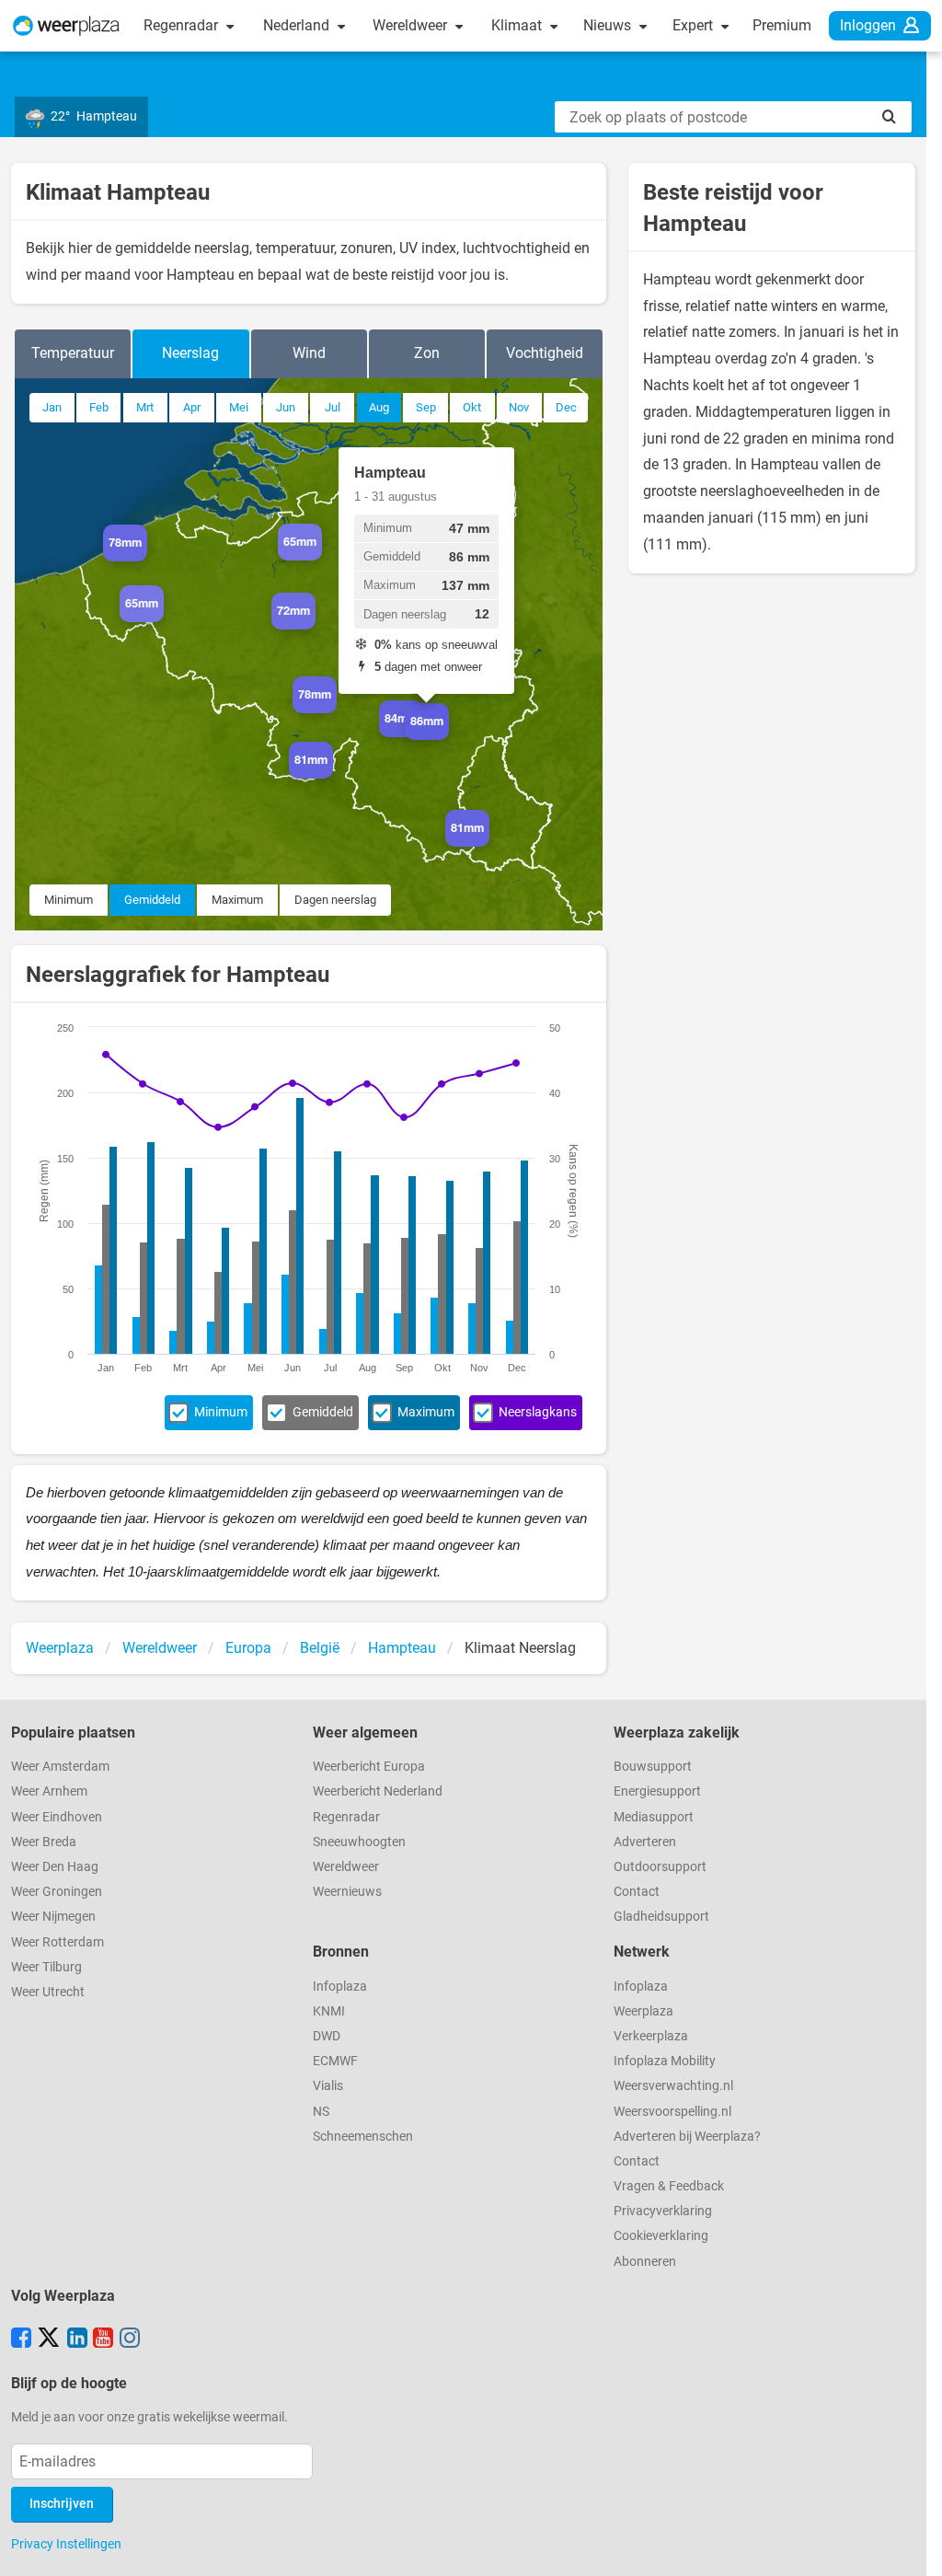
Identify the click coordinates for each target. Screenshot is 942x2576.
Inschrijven (62, 2504)
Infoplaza (340, 1987)
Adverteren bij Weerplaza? (687, 2137)
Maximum (237, 900)
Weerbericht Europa (369, 1767)
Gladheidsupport (661, 1917)
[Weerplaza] (66, 26)
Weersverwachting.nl (673, 2086)
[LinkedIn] (77, 2339)
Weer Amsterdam (60, 1767)
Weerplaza (643, 2011)
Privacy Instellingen (66, 2544)
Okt (472, 407)
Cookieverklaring (661, 2236)
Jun (286, 407)
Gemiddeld (152, 900)
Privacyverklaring (663, 2211)
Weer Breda (44, 1842)
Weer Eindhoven (57, 1817)
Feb (99, 407)
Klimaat (518, 25)
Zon (427, 353)
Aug (379, 407)
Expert (695, 25)
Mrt (145, 407)
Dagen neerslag (335, 900)
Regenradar (183, 25)
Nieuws (609, 25)
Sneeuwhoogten (359, 1842)
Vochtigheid (545, 353)
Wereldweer (412, 25)
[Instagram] (130, 2339)
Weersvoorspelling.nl (672, 2112)
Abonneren (645, 2262)
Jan (52, 407)
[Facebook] (21, 2339)
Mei (239, 407)
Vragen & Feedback (669, 2186)
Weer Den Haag (55, 1867)
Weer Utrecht (48, 1992)
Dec (566, 407)
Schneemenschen (363, 2137)
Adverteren (645, 1842)
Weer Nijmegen (53, 1917)
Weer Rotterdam (57, 1942)
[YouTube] (103, 2339)
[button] (147, 561)
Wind (309, 353)
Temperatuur (73, 353)
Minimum (69, 900)
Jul (333, 407)
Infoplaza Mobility (665, 2061)
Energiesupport (657, 1791)
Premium (782, 25)
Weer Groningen (57, 1892)
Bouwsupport (653, 1767)
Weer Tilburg (46, 1967)
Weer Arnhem (49, 1791)
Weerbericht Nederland (378, 1791)
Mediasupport (654, 1817)
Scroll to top (913, 2547)
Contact (637, 1892)
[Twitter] (49, 2339)
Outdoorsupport (660, 1867)
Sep (426, 407)
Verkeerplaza (651, 2036)
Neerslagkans (538, 1412)
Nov (519, 407)
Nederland (298, 25)
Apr (192, 407)
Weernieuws (347, 1892)
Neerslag (190, 353)
